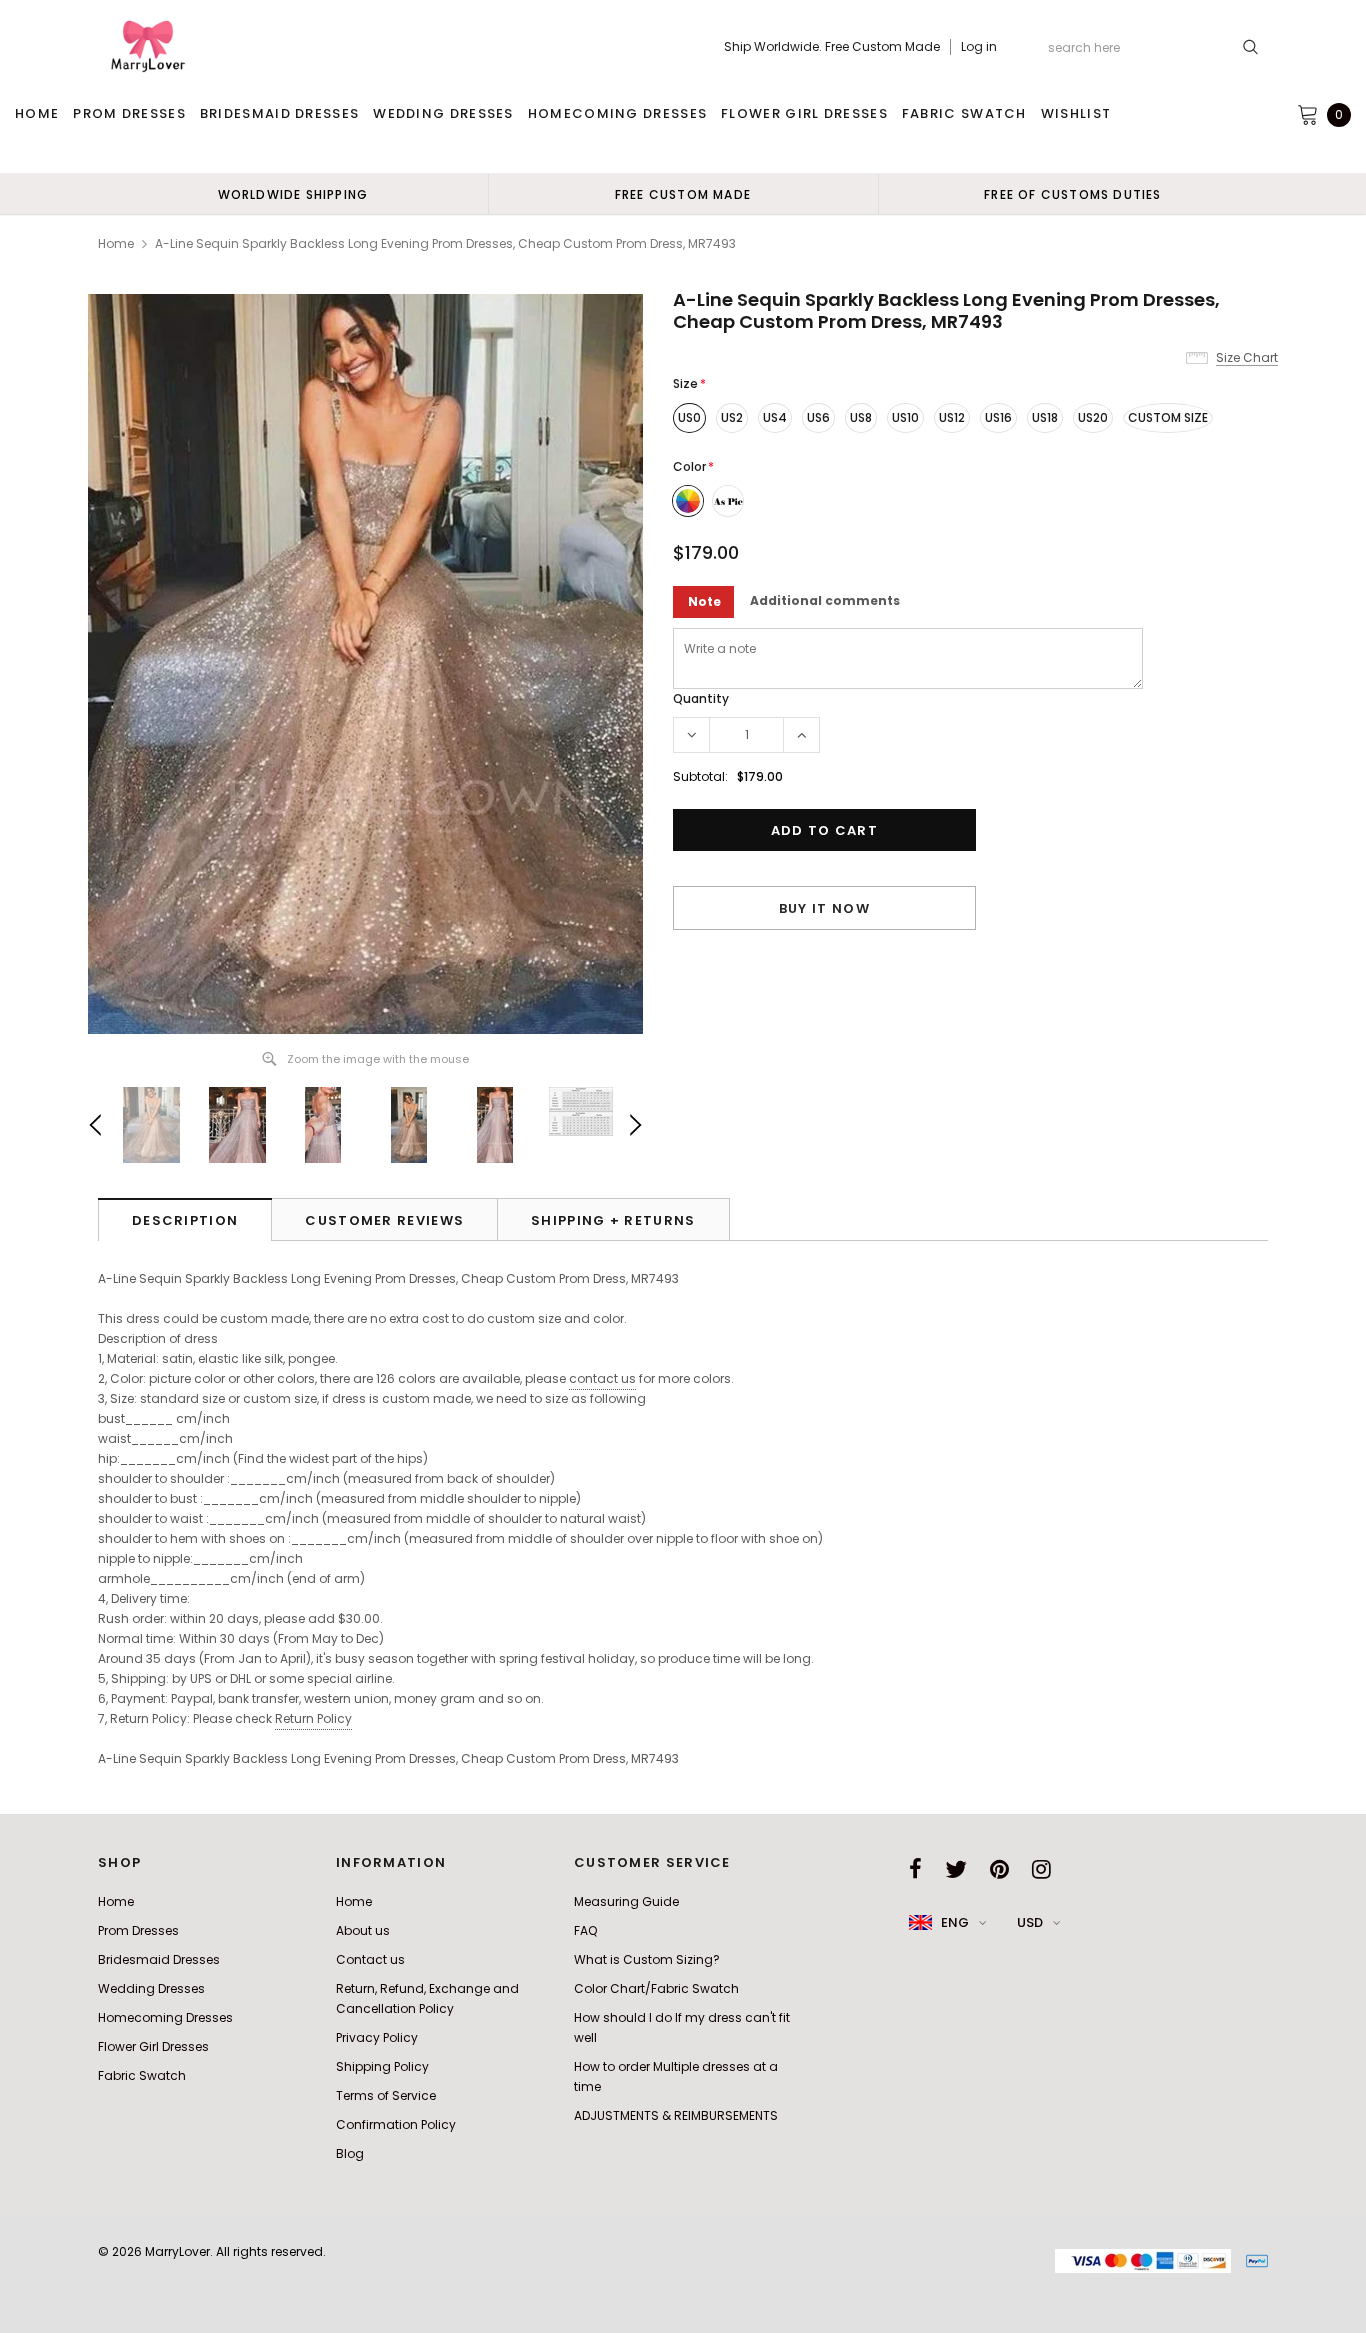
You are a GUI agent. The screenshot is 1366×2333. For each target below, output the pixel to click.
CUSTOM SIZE (1168, 417)
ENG (955, 1922)
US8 (861, 417)
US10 (905, 417)
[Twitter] (956, 1869)
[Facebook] (915, 1869)
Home (116, 243)
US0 (689, 417)
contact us (602, 1378)
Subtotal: (700, 776)
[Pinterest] (999, 1869)
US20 (1093, 417)
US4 (775, 417)
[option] (293, 194)
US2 (732, 417)
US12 (952, 417)
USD (1030, 1922)
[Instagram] (1041, 1869)
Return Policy (313, 1718)
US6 (818, 417)
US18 (1045, 417)
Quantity (701, 698)
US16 (998, 417)
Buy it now (824, 908)
